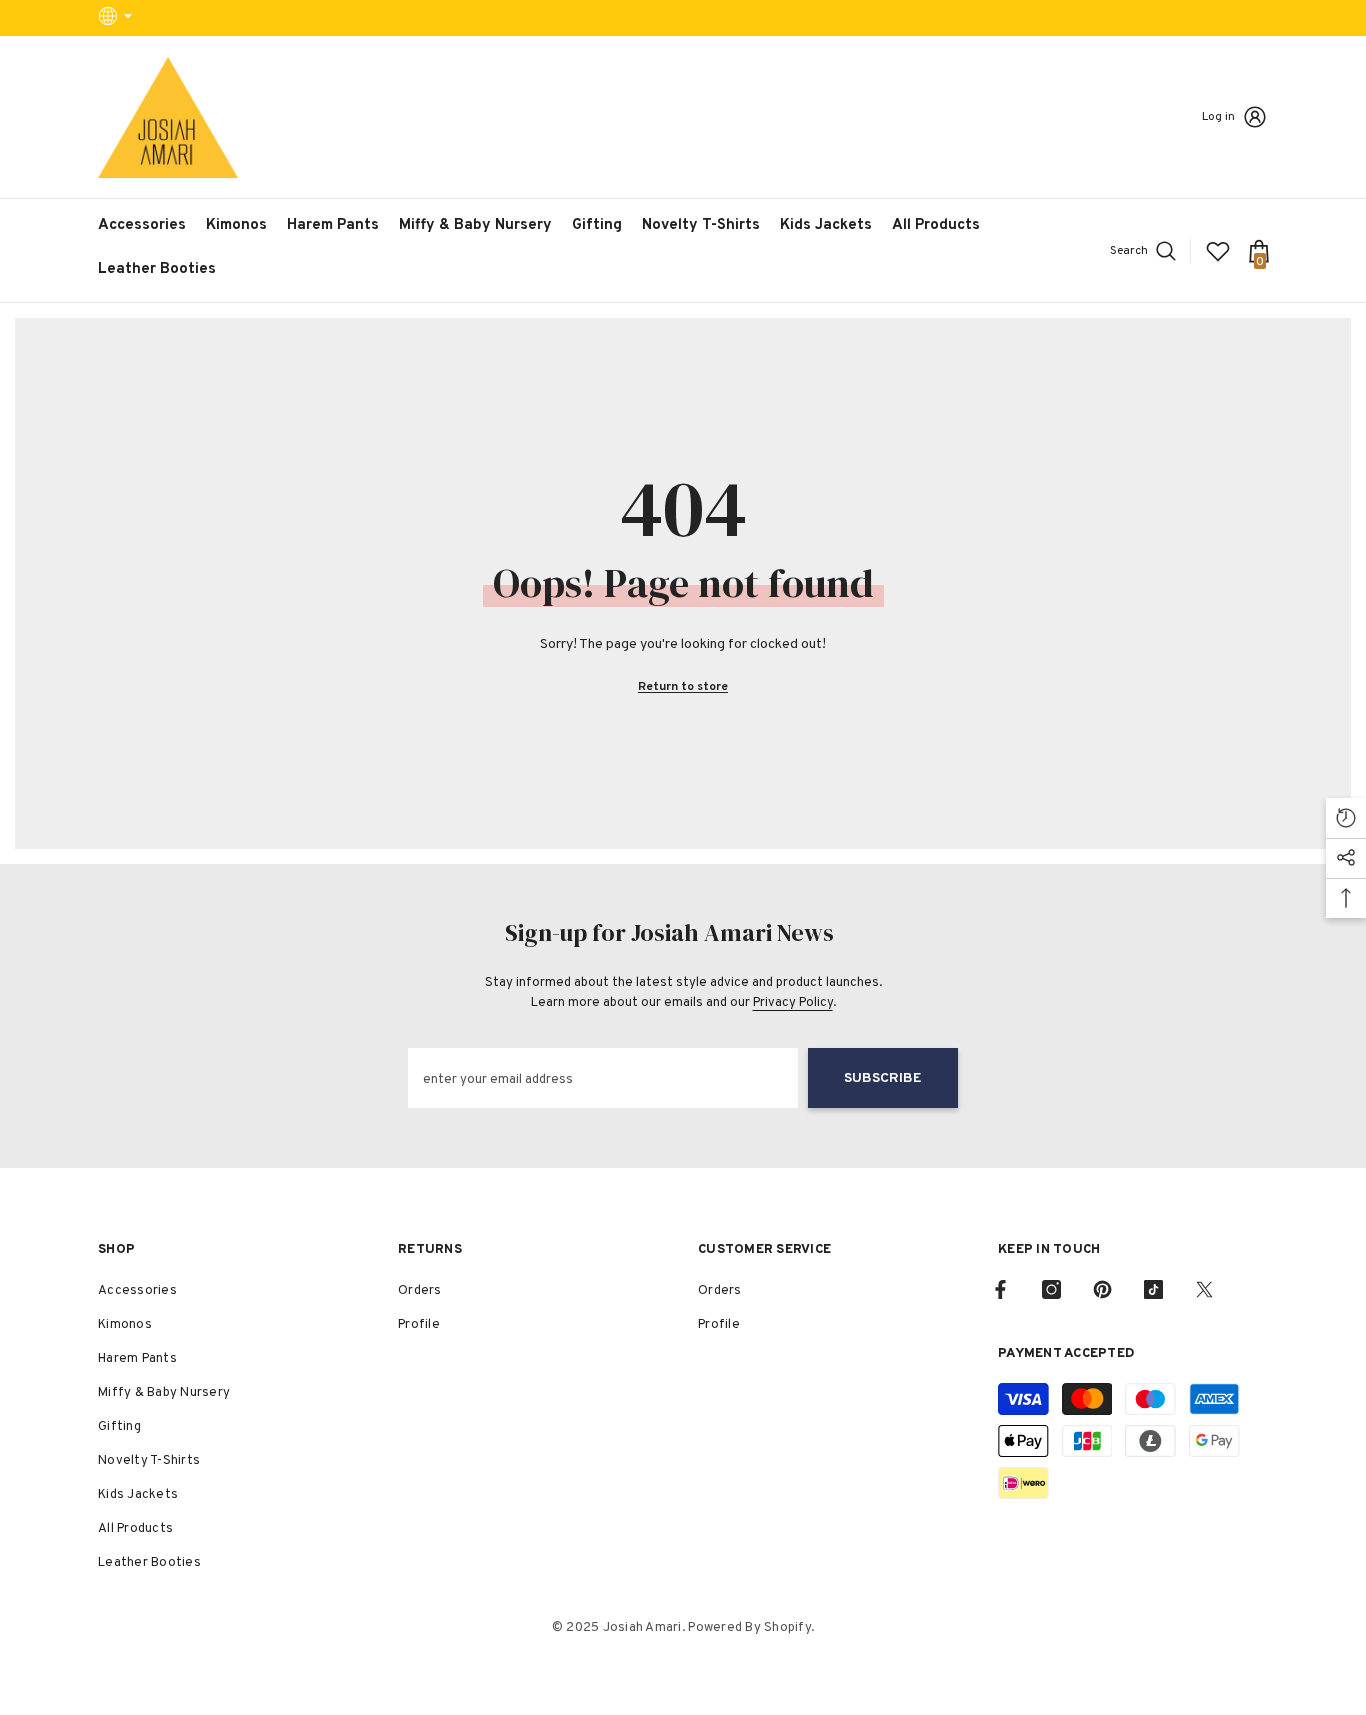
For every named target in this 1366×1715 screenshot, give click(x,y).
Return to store (683, 687)
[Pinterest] (1102, 1289)
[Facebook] (1000, 1289)
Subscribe (883, 1078)
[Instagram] (1051, 1289)
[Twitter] (1204, 1289)
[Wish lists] (1218, 251)
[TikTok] (1153, 1289)
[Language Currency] (118, 18)
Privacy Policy (793, 1003)
